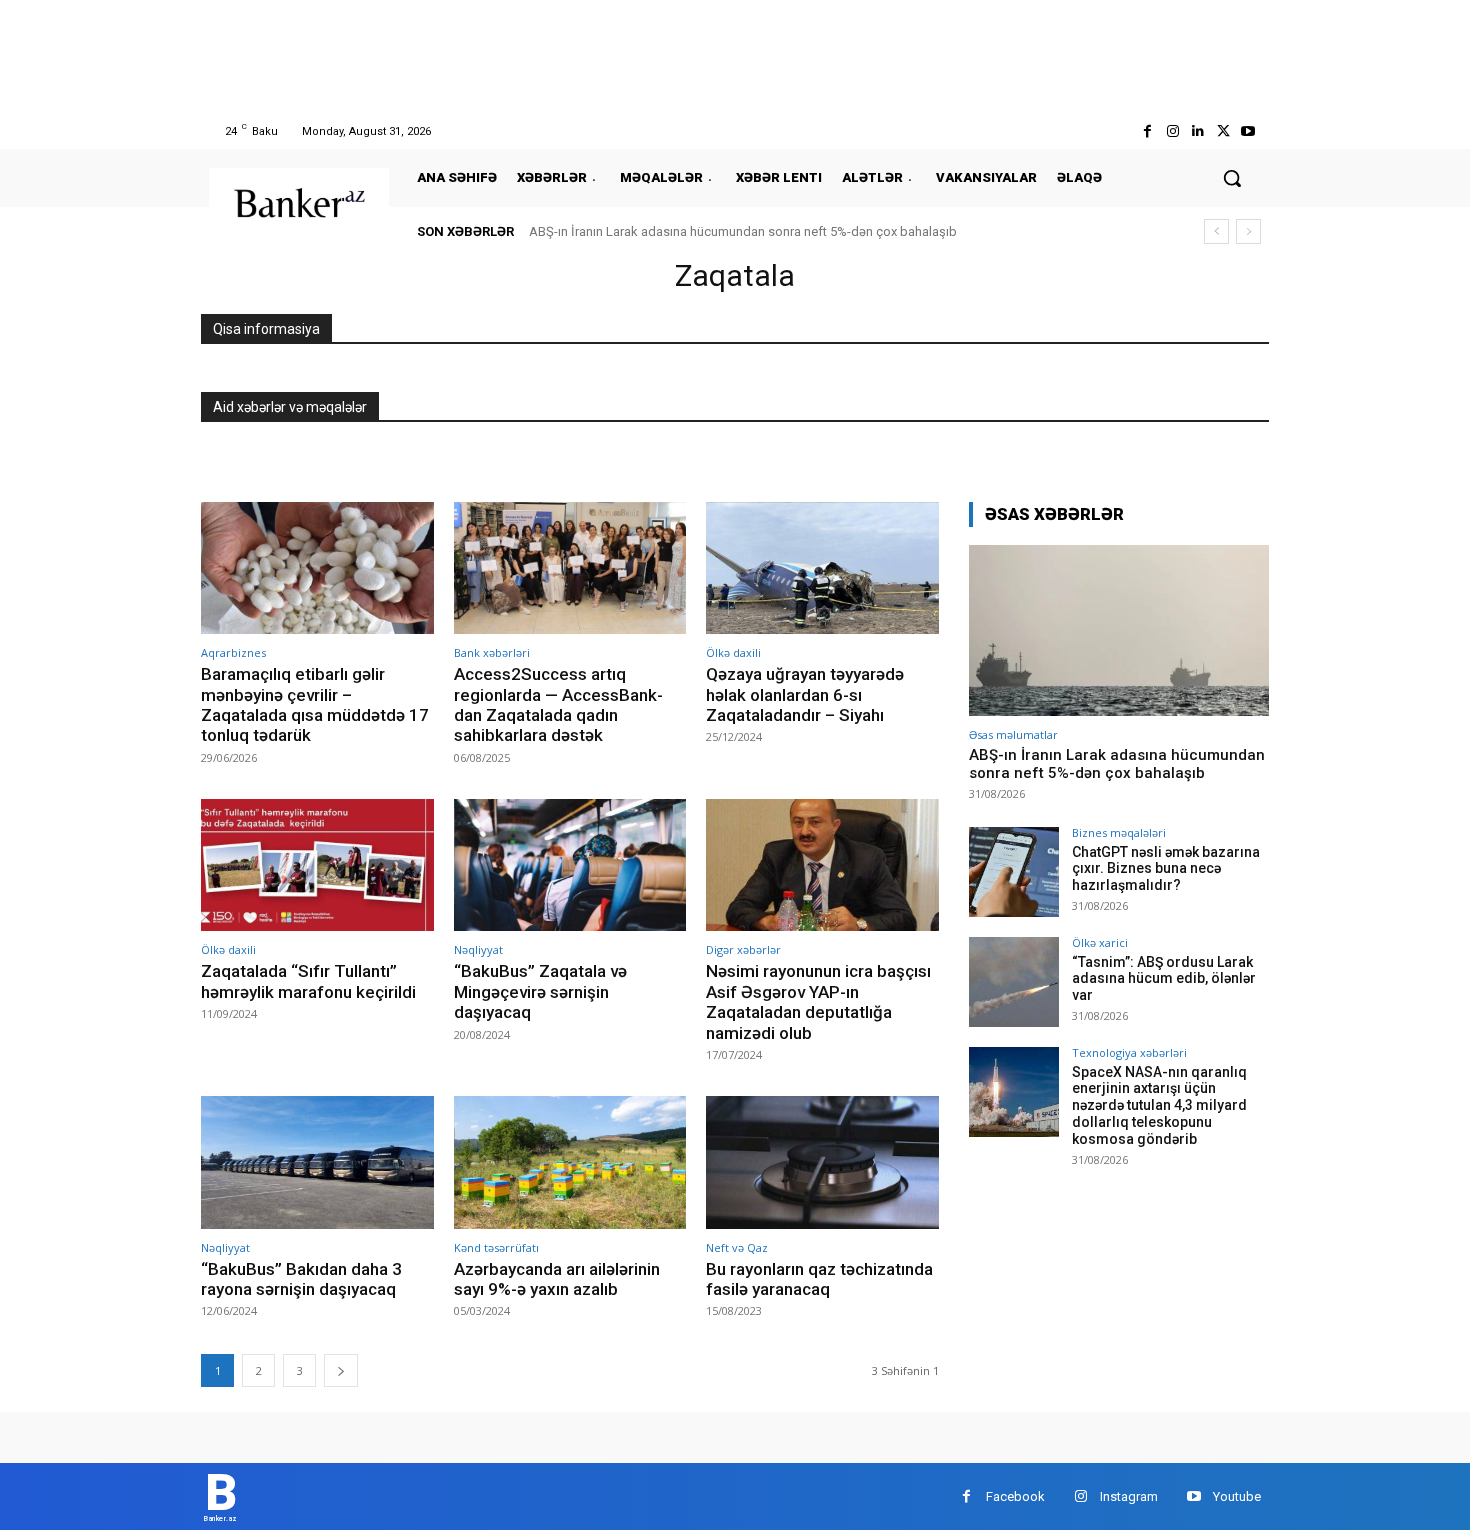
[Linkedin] (1197, 131)
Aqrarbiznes (233, 652)
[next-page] (341, 1370)
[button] (1232, 178)
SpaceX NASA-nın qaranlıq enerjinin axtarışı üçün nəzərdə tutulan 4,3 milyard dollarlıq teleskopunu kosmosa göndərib (1159, 1105)
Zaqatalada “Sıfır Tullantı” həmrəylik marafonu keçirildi (308, 981)
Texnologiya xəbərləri (1129, 1052)
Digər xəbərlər (743, 949)
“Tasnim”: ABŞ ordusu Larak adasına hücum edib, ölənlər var (1164, 979)
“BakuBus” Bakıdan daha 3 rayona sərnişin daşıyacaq (301, 1279)
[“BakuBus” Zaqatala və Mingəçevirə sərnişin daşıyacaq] (570, 865)
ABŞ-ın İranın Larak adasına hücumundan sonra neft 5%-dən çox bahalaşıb (743, 231)
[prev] (1216, 231)
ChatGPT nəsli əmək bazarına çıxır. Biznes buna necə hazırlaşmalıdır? (1166, 869)
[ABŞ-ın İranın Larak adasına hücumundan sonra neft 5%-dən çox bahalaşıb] (1119, 630)
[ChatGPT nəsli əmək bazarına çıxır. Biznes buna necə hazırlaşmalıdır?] (1014, 872)
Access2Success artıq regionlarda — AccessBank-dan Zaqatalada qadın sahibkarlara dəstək (558, 704)
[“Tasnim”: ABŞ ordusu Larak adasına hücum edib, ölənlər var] (1014, 982)
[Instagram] (1172, 131)
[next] (1248, 231)
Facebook (1015, 1496)
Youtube (1237, 1496)
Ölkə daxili (733, 652)
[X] (1223, 131)
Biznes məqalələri (1119, 832)
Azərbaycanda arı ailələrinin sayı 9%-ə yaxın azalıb (557, 1279)
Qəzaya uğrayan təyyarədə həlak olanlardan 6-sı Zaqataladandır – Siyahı (805, 694)
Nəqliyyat (478, 949)
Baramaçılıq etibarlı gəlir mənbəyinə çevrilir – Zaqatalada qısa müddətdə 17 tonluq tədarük (315, 704)
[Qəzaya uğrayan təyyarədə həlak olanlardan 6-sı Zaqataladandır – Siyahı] (822, 568)
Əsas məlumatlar (1013, 734)
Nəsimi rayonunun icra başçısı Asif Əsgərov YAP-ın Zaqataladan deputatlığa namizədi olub (818, 1001)
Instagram (1129, 1496)
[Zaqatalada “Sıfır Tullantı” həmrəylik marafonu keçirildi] (317, 865)
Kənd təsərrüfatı (496, 1247)
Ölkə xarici (1100, 942)
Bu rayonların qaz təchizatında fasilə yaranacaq (819, 1279)
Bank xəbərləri (492, 652)
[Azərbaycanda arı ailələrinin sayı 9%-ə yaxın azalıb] (570, 1162)
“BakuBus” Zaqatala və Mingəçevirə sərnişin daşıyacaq (540, 991)
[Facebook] (1147, 131)
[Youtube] (1248, 131)
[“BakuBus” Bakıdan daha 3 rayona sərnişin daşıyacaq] (317, 1162)
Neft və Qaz (737, 1247)
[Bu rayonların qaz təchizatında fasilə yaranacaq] (822, 1162)
